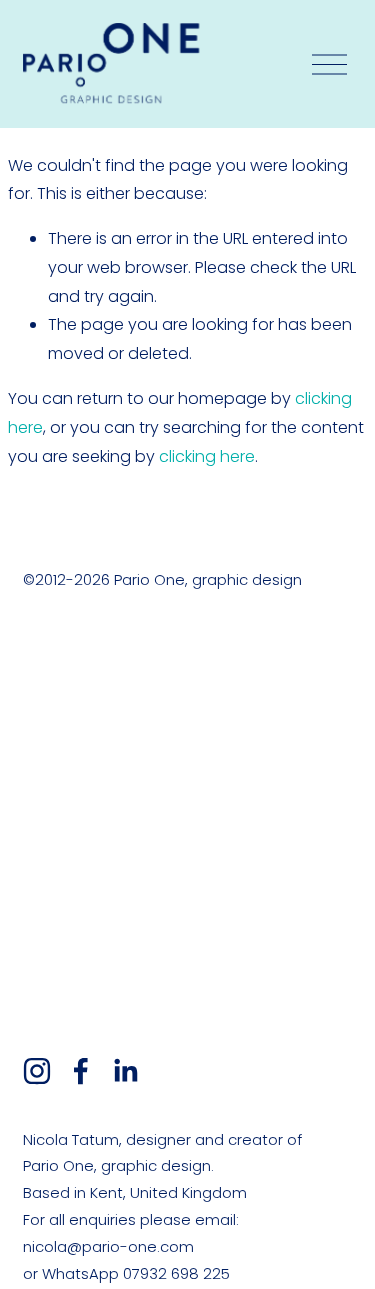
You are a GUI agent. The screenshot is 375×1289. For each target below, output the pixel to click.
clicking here (207, 456)
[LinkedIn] (125, 1071)
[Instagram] (37, 1071)
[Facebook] (81, 1071)
